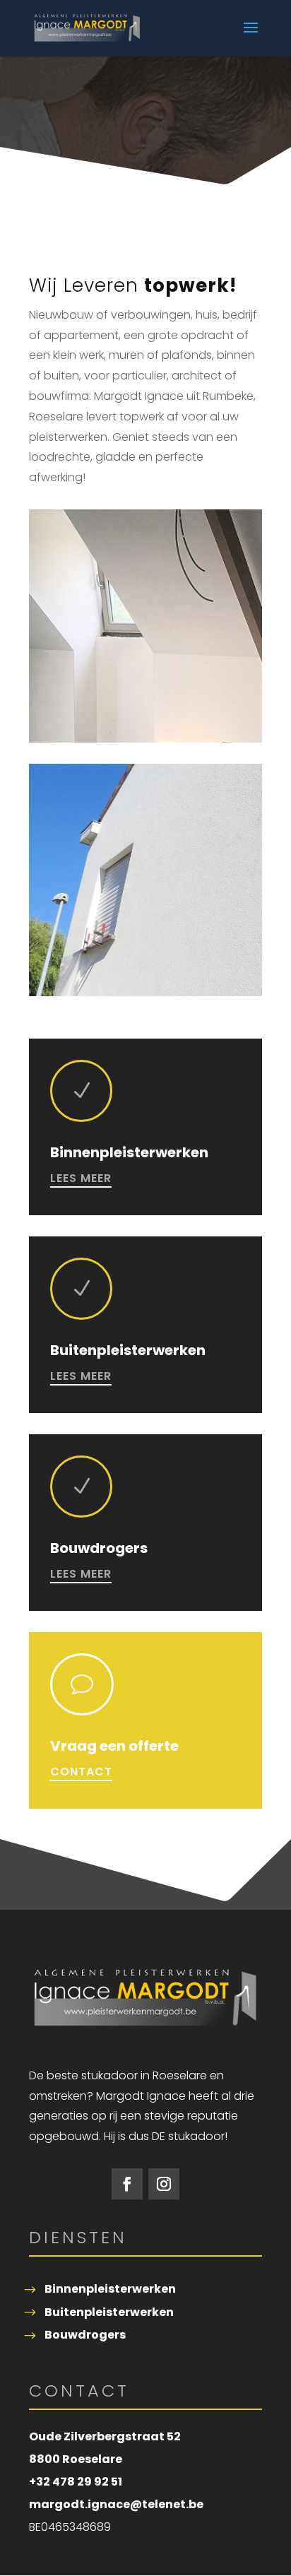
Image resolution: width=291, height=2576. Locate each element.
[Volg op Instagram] (164, 2184)
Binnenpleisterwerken (110, 2289)
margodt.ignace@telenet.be (116, 2504)
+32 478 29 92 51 (76, 2482)
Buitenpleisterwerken (109, 2312)
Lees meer (81, 1178)
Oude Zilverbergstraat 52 (105, 2436)
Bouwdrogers (85, 2335)
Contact (81, 1772)
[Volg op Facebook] (127, 2184)
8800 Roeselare (76, 2459)
